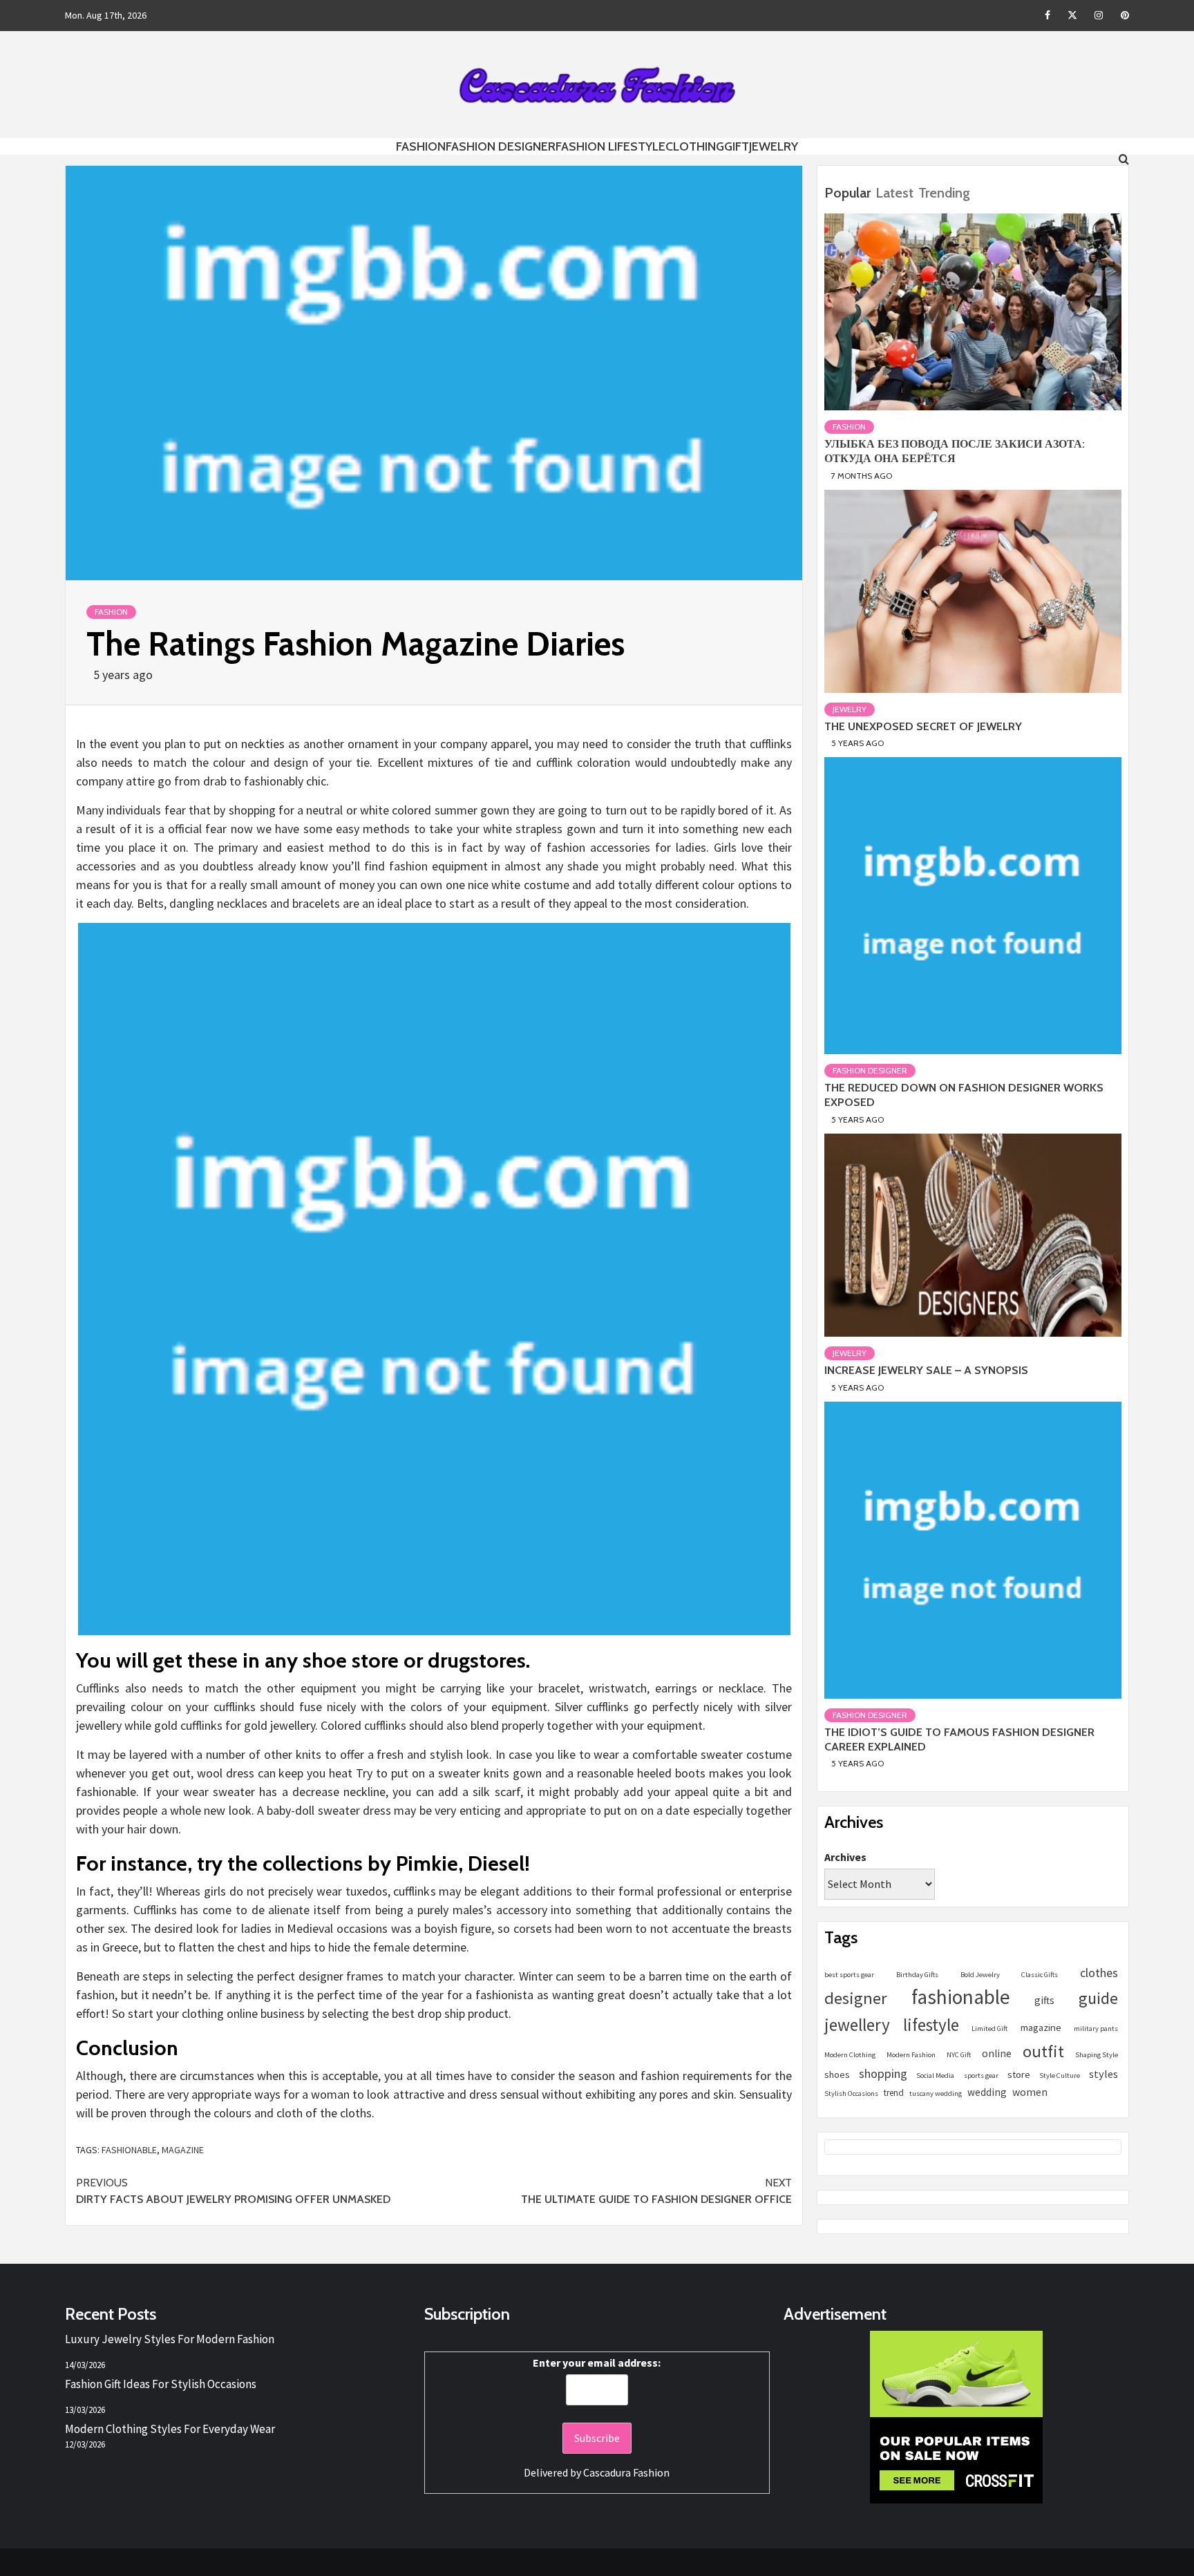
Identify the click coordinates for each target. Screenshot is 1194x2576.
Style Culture (1060, 2076)
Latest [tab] (894, 193)
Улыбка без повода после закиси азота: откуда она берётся (955, 451)
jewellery (857, 2025)
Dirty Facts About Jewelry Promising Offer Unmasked (233, 2191)
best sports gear (849, 1975)
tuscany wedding (936, 2093)
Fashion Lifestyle (610, 146)
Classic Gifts (1040, 1975)
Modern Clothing (850, 2055)
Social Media (935, 2076)
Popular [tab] (847, 193)
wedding (987, 2092)
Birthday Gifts (917, 1975)
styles (1103, 2074)
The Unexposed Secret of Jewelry (923, 726)
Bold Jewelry (980, 1975)
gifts (1044, 2000)
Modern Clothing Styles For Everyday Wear (170, 2429)
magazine (183, 2150)
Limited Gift (989, 2029)
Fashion (421, 146)
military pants (1096, 2029)
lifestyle (931, 2025)
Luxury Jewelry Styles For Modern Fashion (170, 2339)
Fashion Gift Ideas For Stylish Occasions (161, 2384)
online (997, 2053)
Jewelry (774, 146)
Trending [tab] (944, 193)
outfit (1043, 2051)
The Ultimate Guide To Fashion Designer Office (656, 2191)
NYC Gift (959, 2055)
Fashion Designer (501, 146)
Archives (845, 1857)
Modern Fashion (911, 2055)
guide (1098, 1998)
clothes (1099, 1973)
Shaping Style (1097, 2055)
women (1030, 2092)
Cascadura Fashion (626, 2472)
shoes (837, 2074)
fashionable (129, 2150)
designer (856, 1998)
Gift (737, 146)
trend (894, 2093)
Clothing (695, 146)
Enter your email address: (597, 2363)
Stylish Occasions (851, 2093)
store (1019, 2074)
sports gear (981, 2076)
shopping (883, 2073)
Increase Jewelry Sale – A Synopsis (926, 1370)
